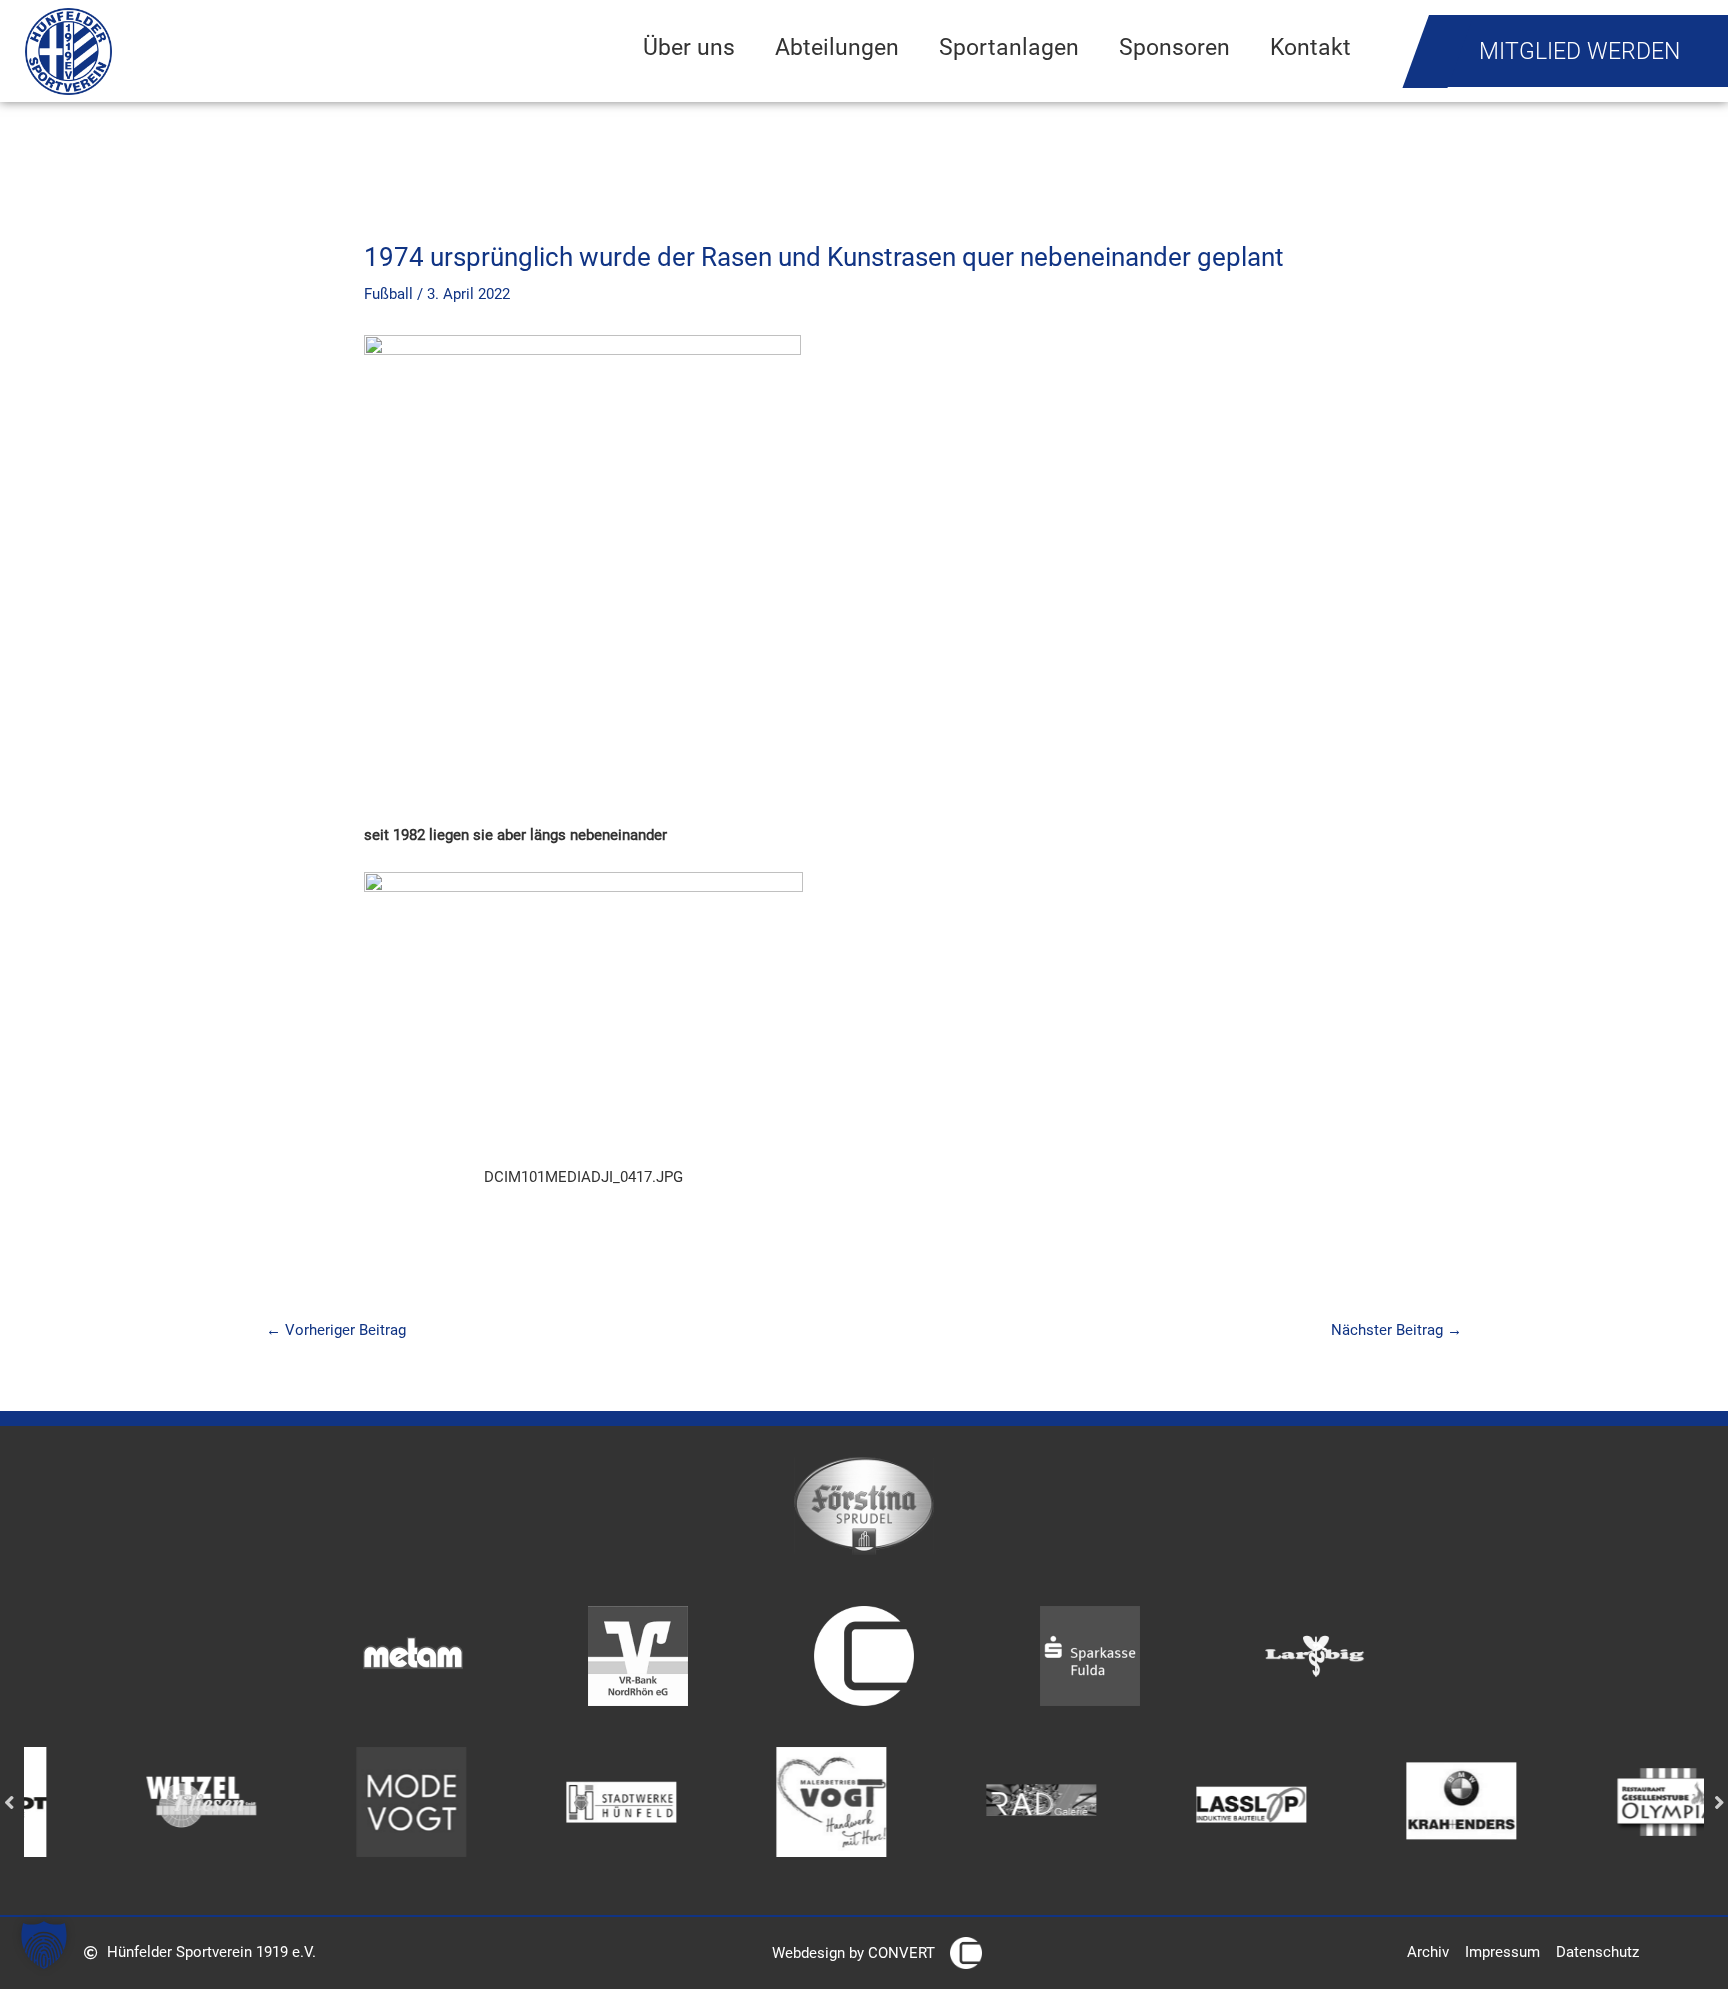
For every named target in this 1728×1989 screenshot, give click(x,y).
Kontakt (1310, 47)
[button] (44, 1945)
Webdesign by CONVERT (853, 1953)
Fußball (388, 294)
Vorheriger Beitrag (336, 1330)
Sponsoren (1174, 47)
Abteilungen (837, 47)
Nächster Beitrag (1396, 1330)
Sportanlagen (1009, 47)
